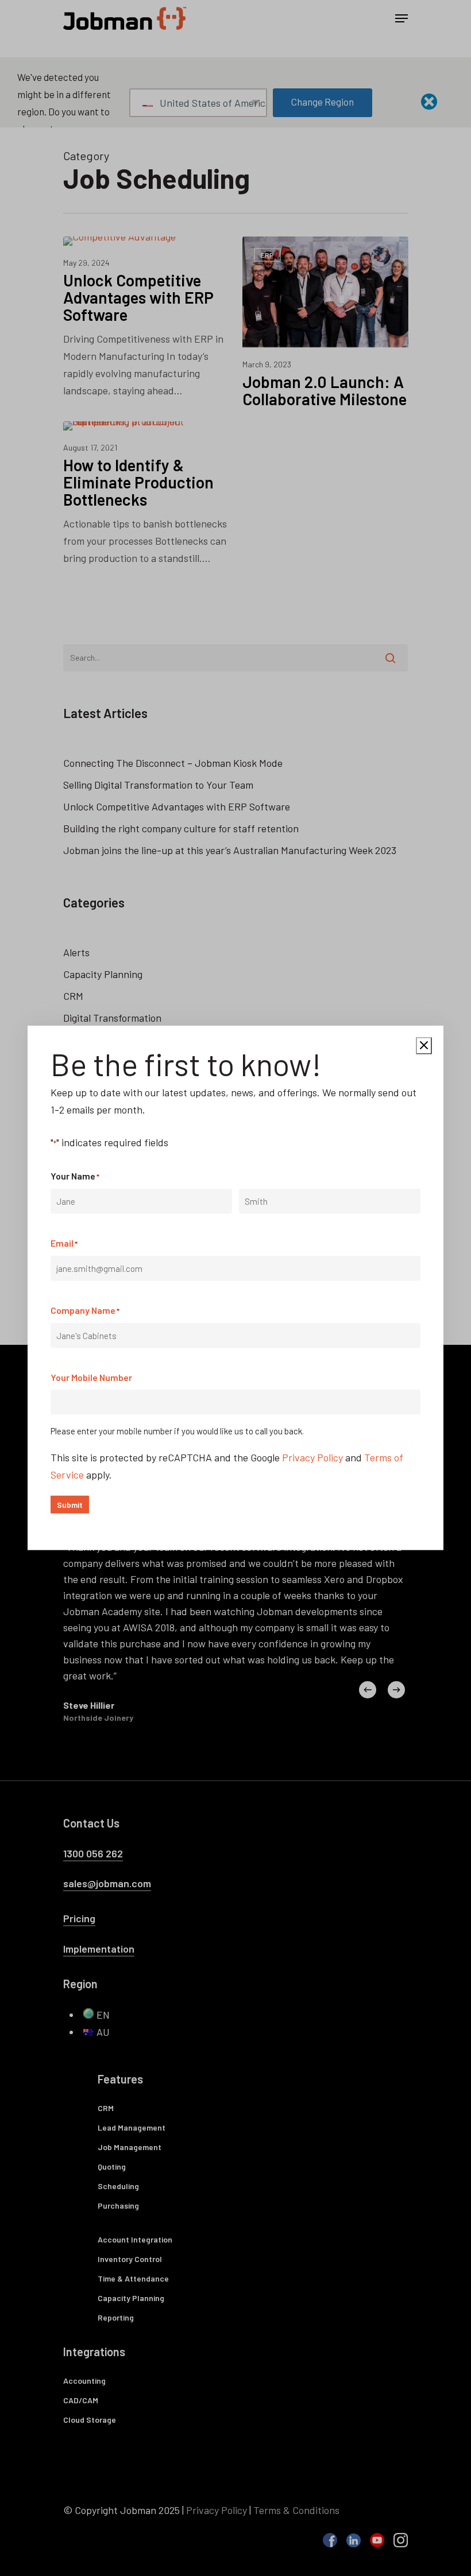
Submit (70, 1505)
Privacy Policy (312, 1457)
